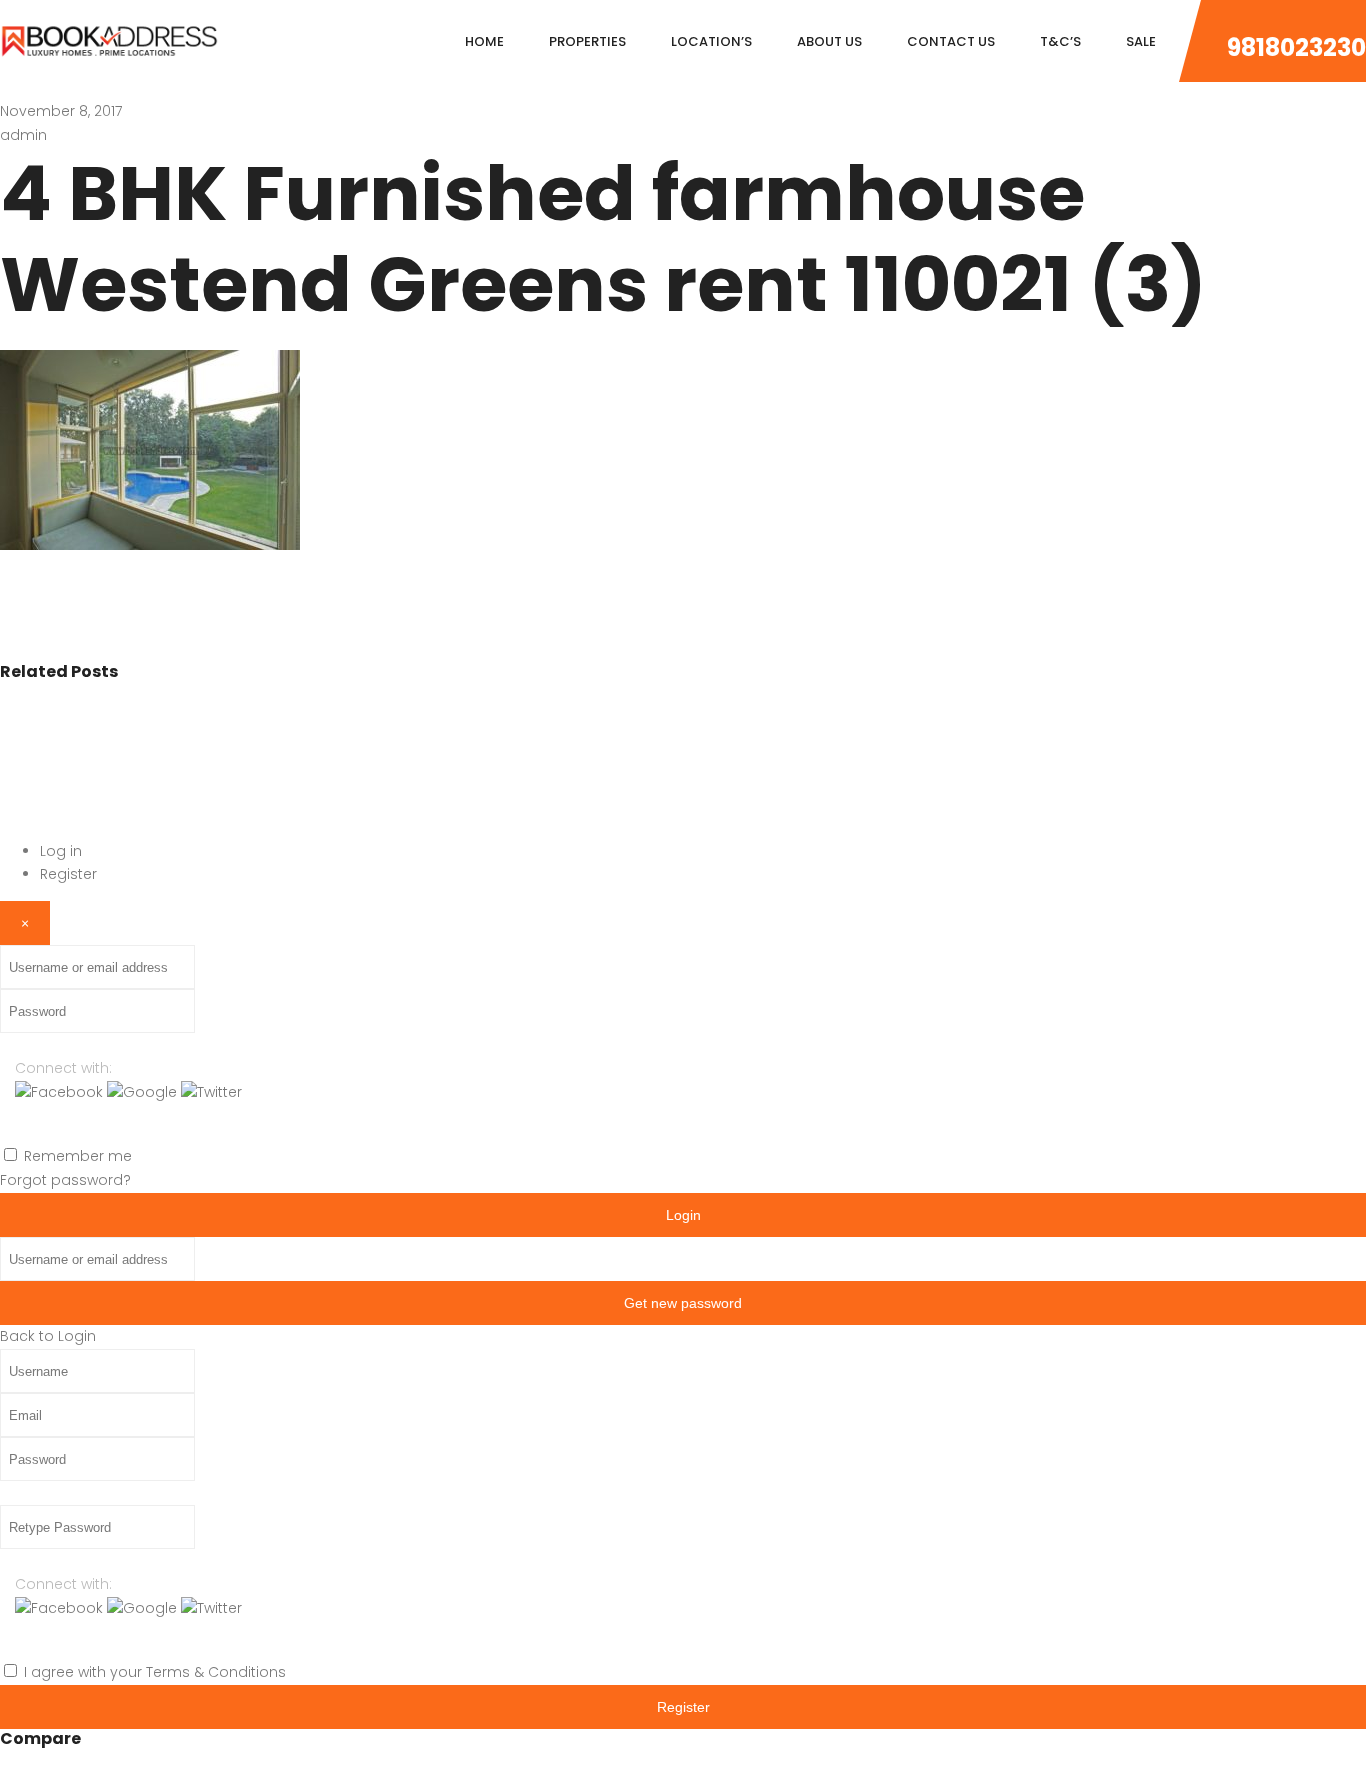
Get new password (683, 1303)
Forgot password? (65, 1180)
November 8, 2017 (61, 111)
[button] (61, 1092)
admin (23, 135)
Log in (61, 851)
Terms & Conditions (216, 1672)
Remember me (78, 1156)
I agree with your (155, 1672)
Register (68, 874)
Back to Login (48, 1336)
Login (683, 1215)
